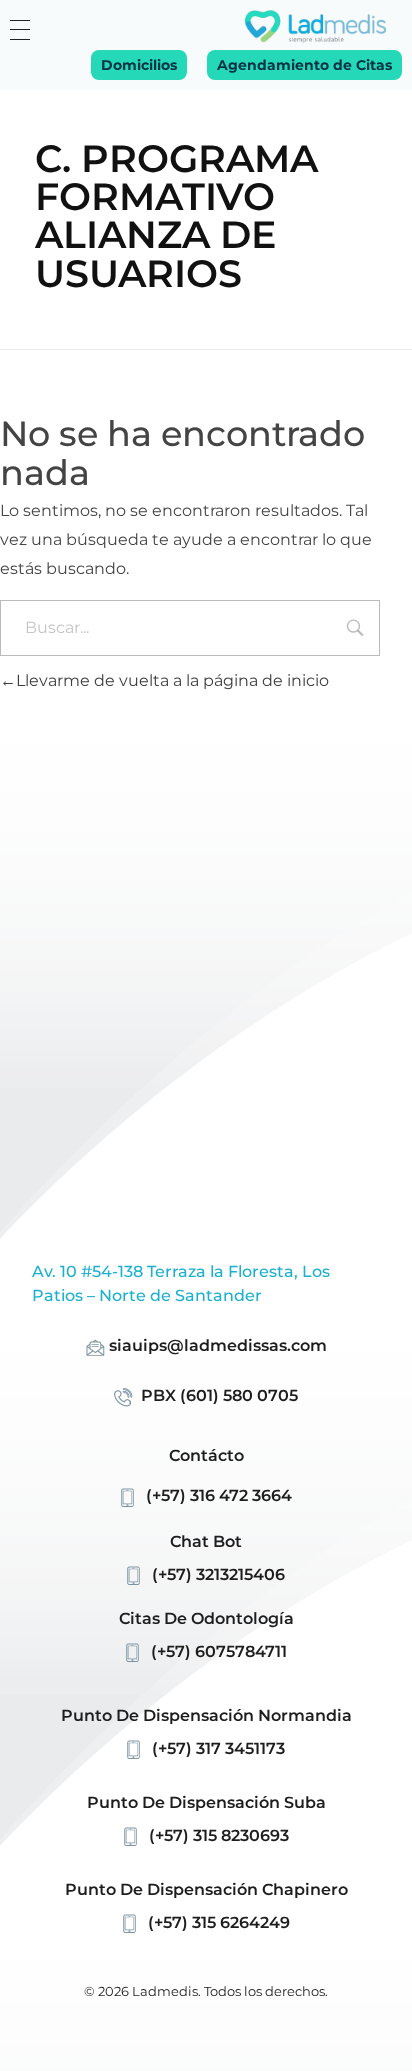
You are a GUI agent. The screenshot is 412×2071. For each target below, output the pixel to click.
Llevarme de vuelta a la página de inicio (172, 680)
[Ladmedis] (315, 26)
